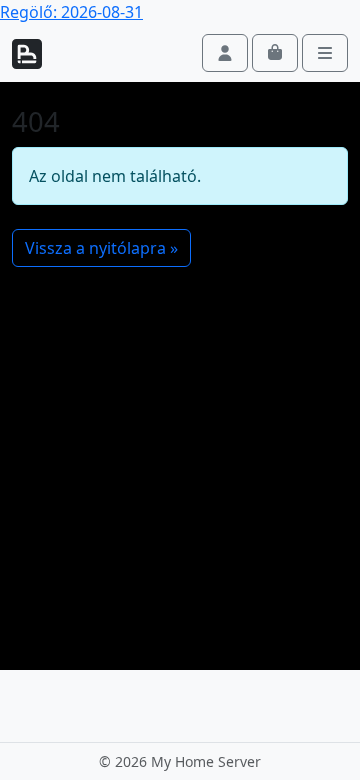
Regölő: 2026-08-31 (71, 12)
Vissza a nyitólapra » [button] (101, 248)
